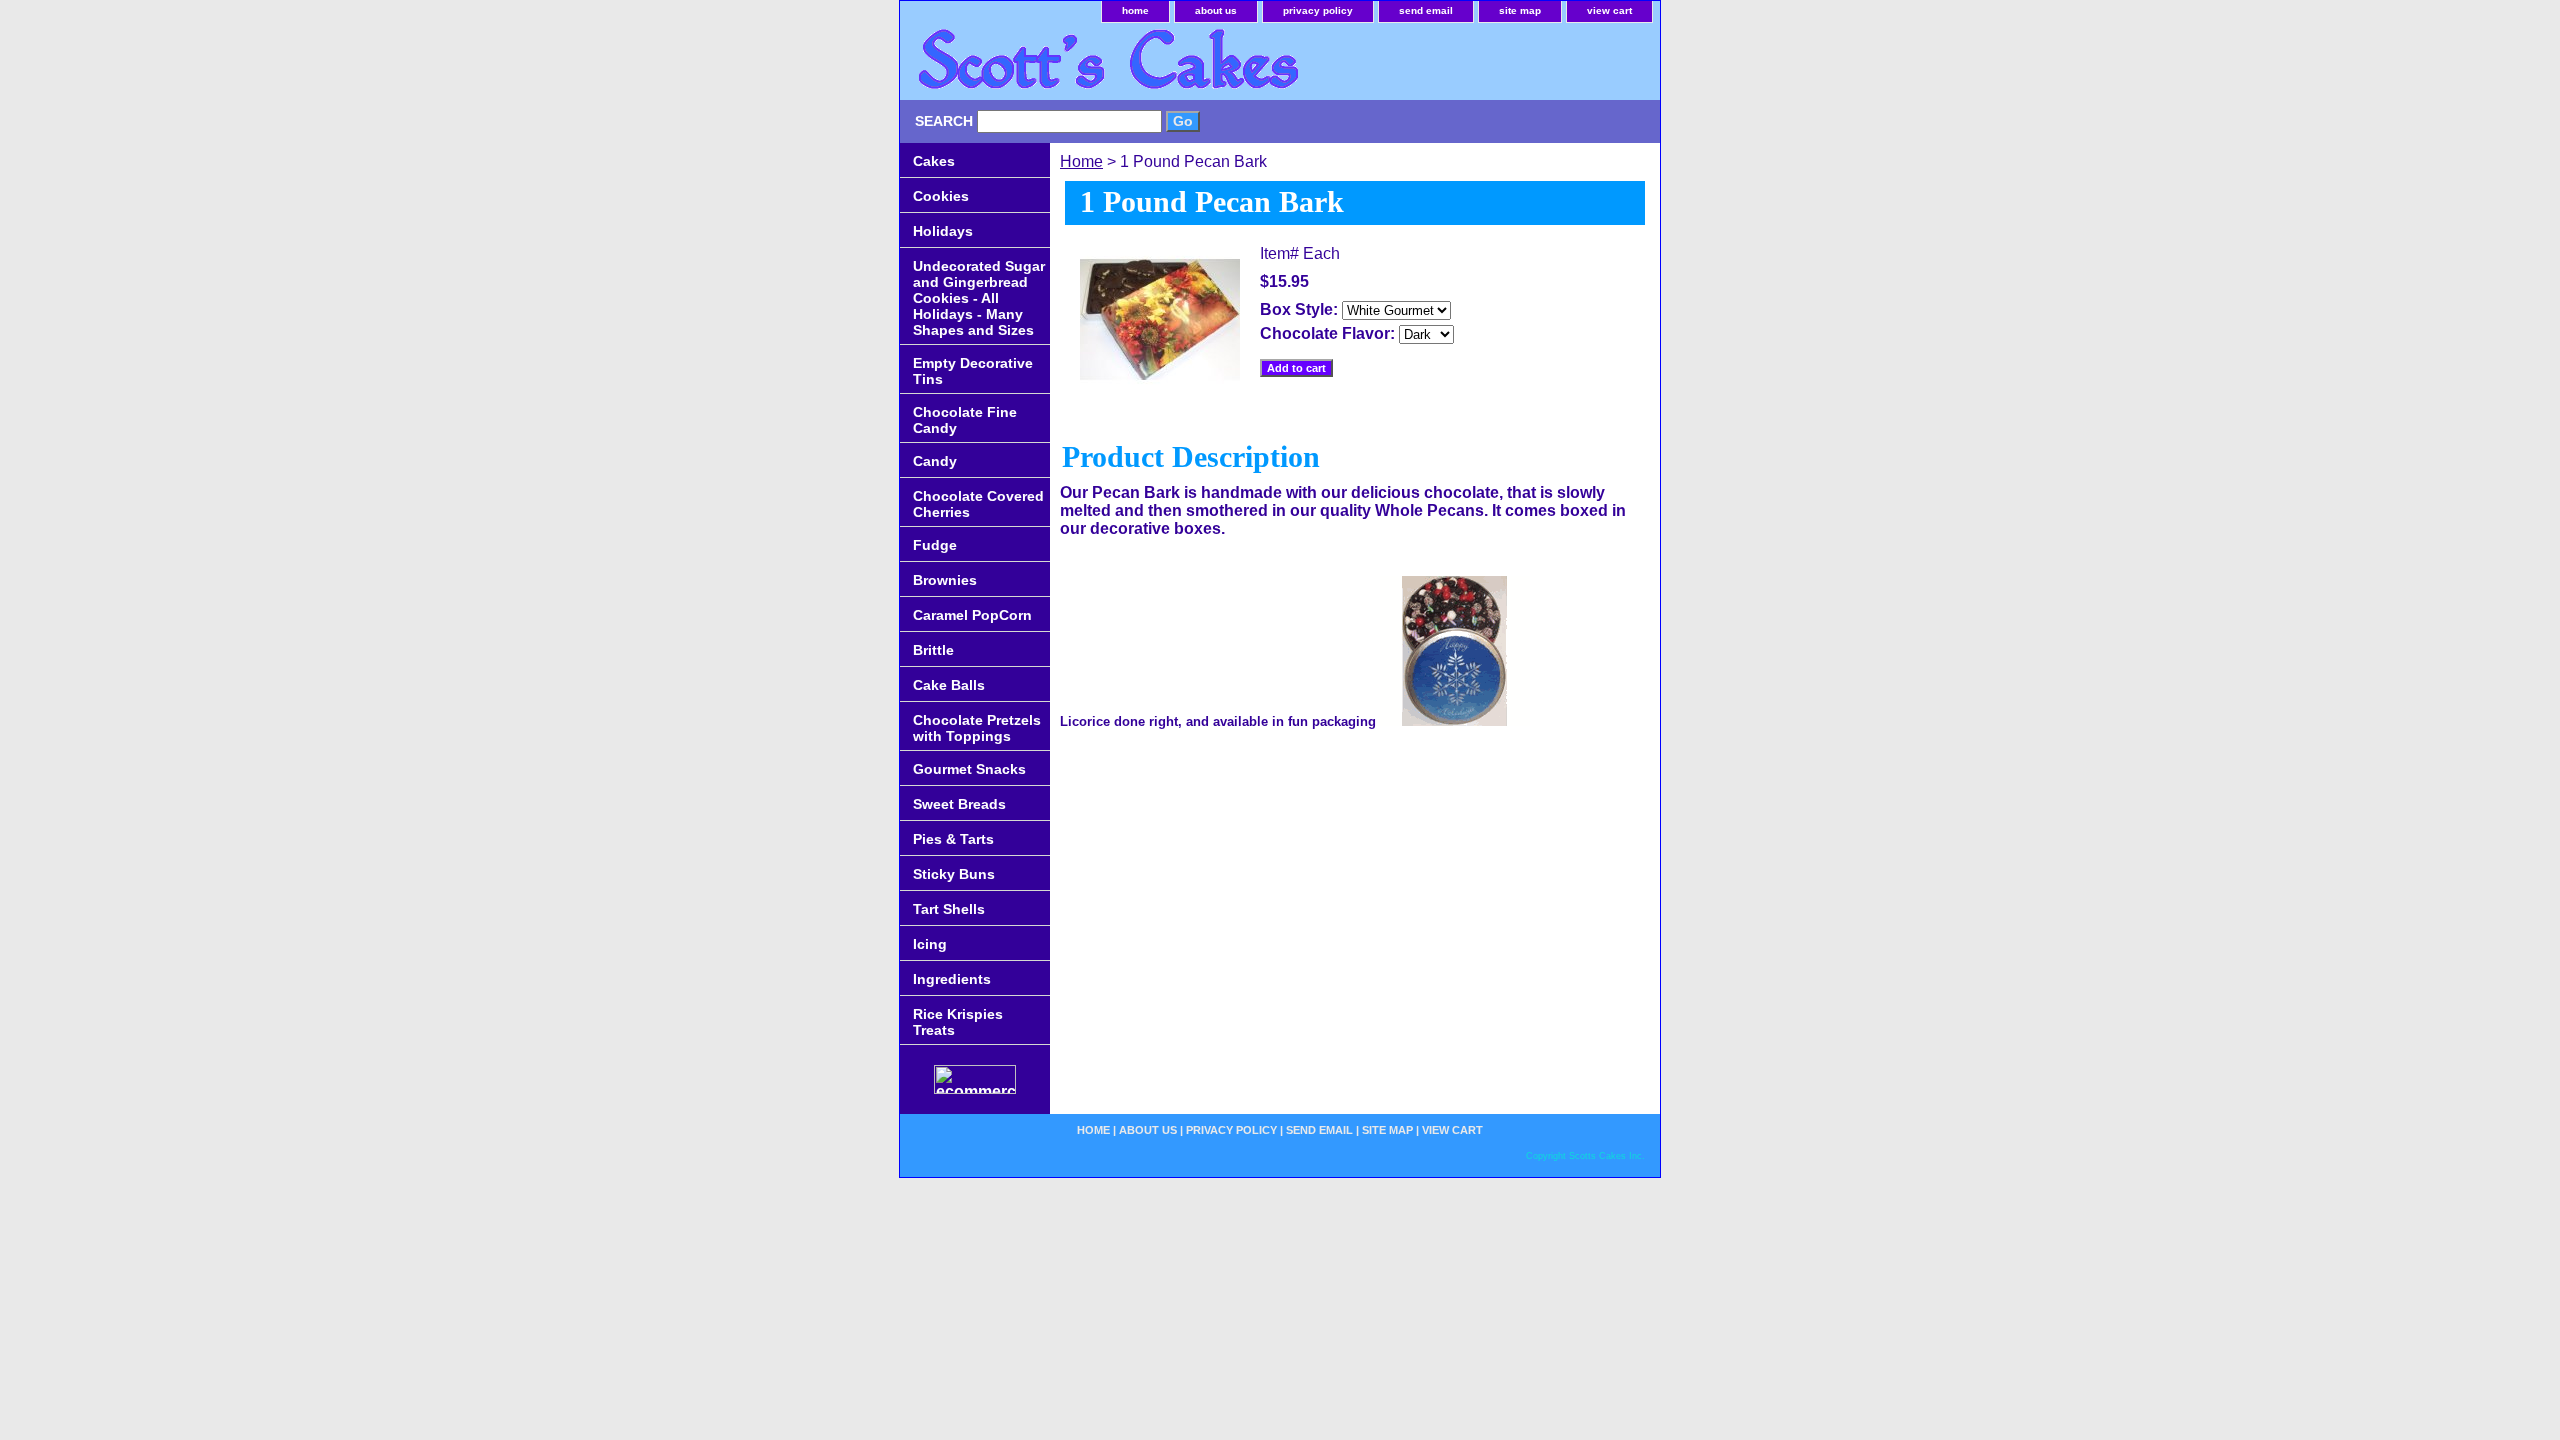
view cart (1609, 10)
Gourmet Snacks (969, 769)
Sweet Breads (959, 804)
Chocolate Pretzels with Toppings (977, 728)
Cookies (941, 196)
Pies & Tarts (953, 839)
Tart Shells (949, 909)
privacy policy (1318, 10)
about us (1216, 10)
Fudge (935, 545)
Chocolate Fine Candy (965, 420)
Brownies (945, 580)
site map (1520, 10)
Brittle (933, 650)
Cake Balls (949, 685)
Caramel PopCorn (972, 615)
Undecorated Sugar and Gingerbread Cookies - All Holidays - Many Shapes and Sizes (979, 298)
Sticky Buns (954, 874)
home (1135, 10)
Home (1081, 161)
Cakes (934, 161)
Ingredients (952, 979)
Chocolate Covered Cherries (978, 504)
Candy (935, 461)
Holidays (943, 231)
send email (1426, 10)
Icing (930, 944)
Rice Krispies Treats (958, 1022)
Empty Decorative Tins (973, 371)
